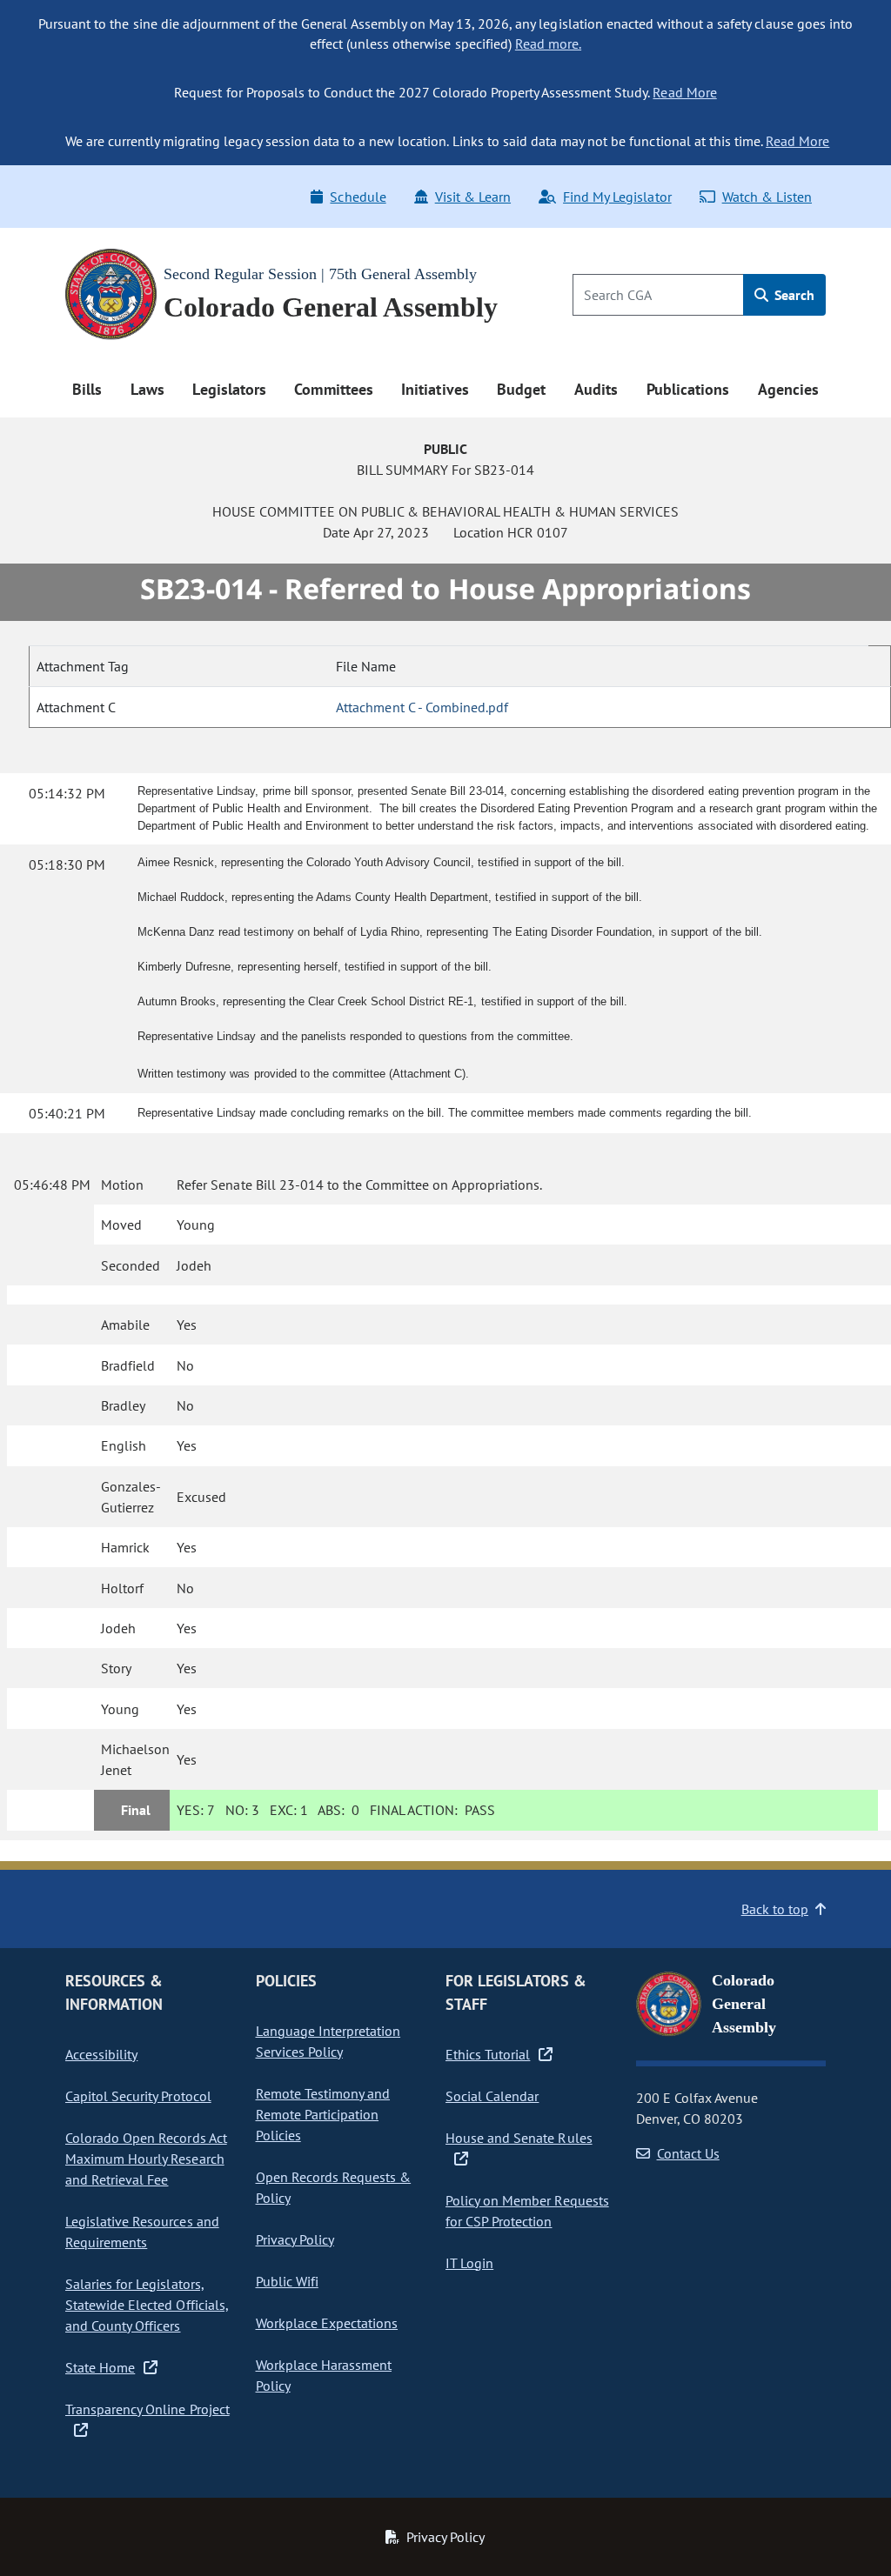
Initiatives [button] (435, 389)
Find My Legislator (617, 197)
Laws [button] (147, 389)
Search (793, 295)
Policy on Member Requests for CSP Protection (527, 2211)
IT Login (469, 2263)
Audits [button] (596, 389)
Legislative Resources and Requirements (142, 2232)
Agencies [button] (788, 389)
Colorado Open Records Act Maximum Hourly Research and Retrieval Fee (146, 2159)
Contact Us (688, 2153)
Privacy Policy (295, 2239)
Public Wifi (287, 2281)
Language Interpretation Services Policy (328, 2041)
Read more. (548, 43)
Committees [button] (333, 389)
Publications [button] (688, 389)
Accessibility (101, 2054)
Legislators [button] (229, 389)
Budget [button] (521, 389)
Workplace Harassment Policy (324, 2375)
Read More (684, 92)
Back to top (775, 1909)
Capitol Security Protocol (138, 2096)
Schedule (358, 197)
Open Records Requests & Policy (334, 2187)
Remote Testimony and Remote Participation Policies (323, 2114)
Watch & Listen (767, 197)
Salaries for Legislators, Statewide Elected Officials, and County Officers (147, 2305)
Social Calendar (492, 2096)
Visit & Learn (473, 197)
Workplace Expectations (327, 2323)
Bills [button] (87, 389)
